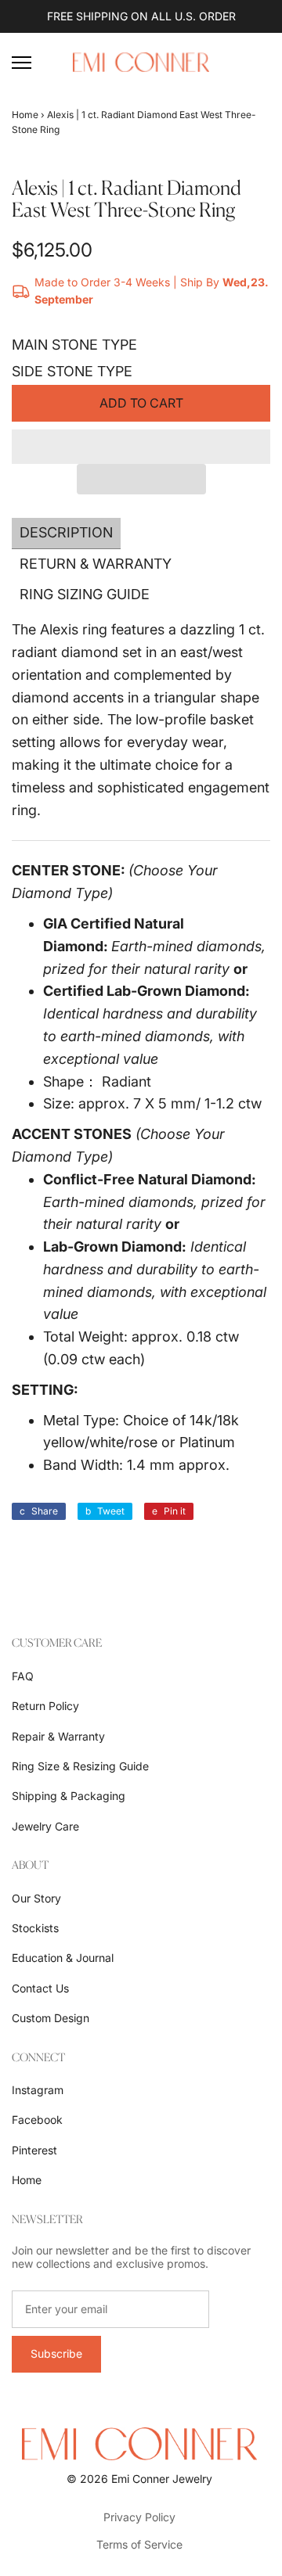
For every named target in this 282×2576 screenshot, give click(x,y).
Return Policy (45, 1706)
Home (25, 115)
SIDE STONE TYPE (72, 371)
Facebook (37, 2120)
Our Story (36, 1898)
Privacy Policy (139, 2517)
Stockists (35, 1928)
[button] (141, 447)
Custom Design (51, 2018)
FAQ (23, 1676)
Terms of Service (139, 2544)
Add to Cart (141, 403)
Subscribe (56, 2353)
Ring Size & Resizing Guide (80, 1766)
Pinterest (34, 2150)
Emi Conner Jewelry (162, 2479)
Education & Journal (63, 1958)
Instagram (38, 2090)
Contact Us (40, 1988)
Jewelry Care (45, 1826)
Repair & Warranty (58, 1736)
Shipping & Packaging (69, 1796)
